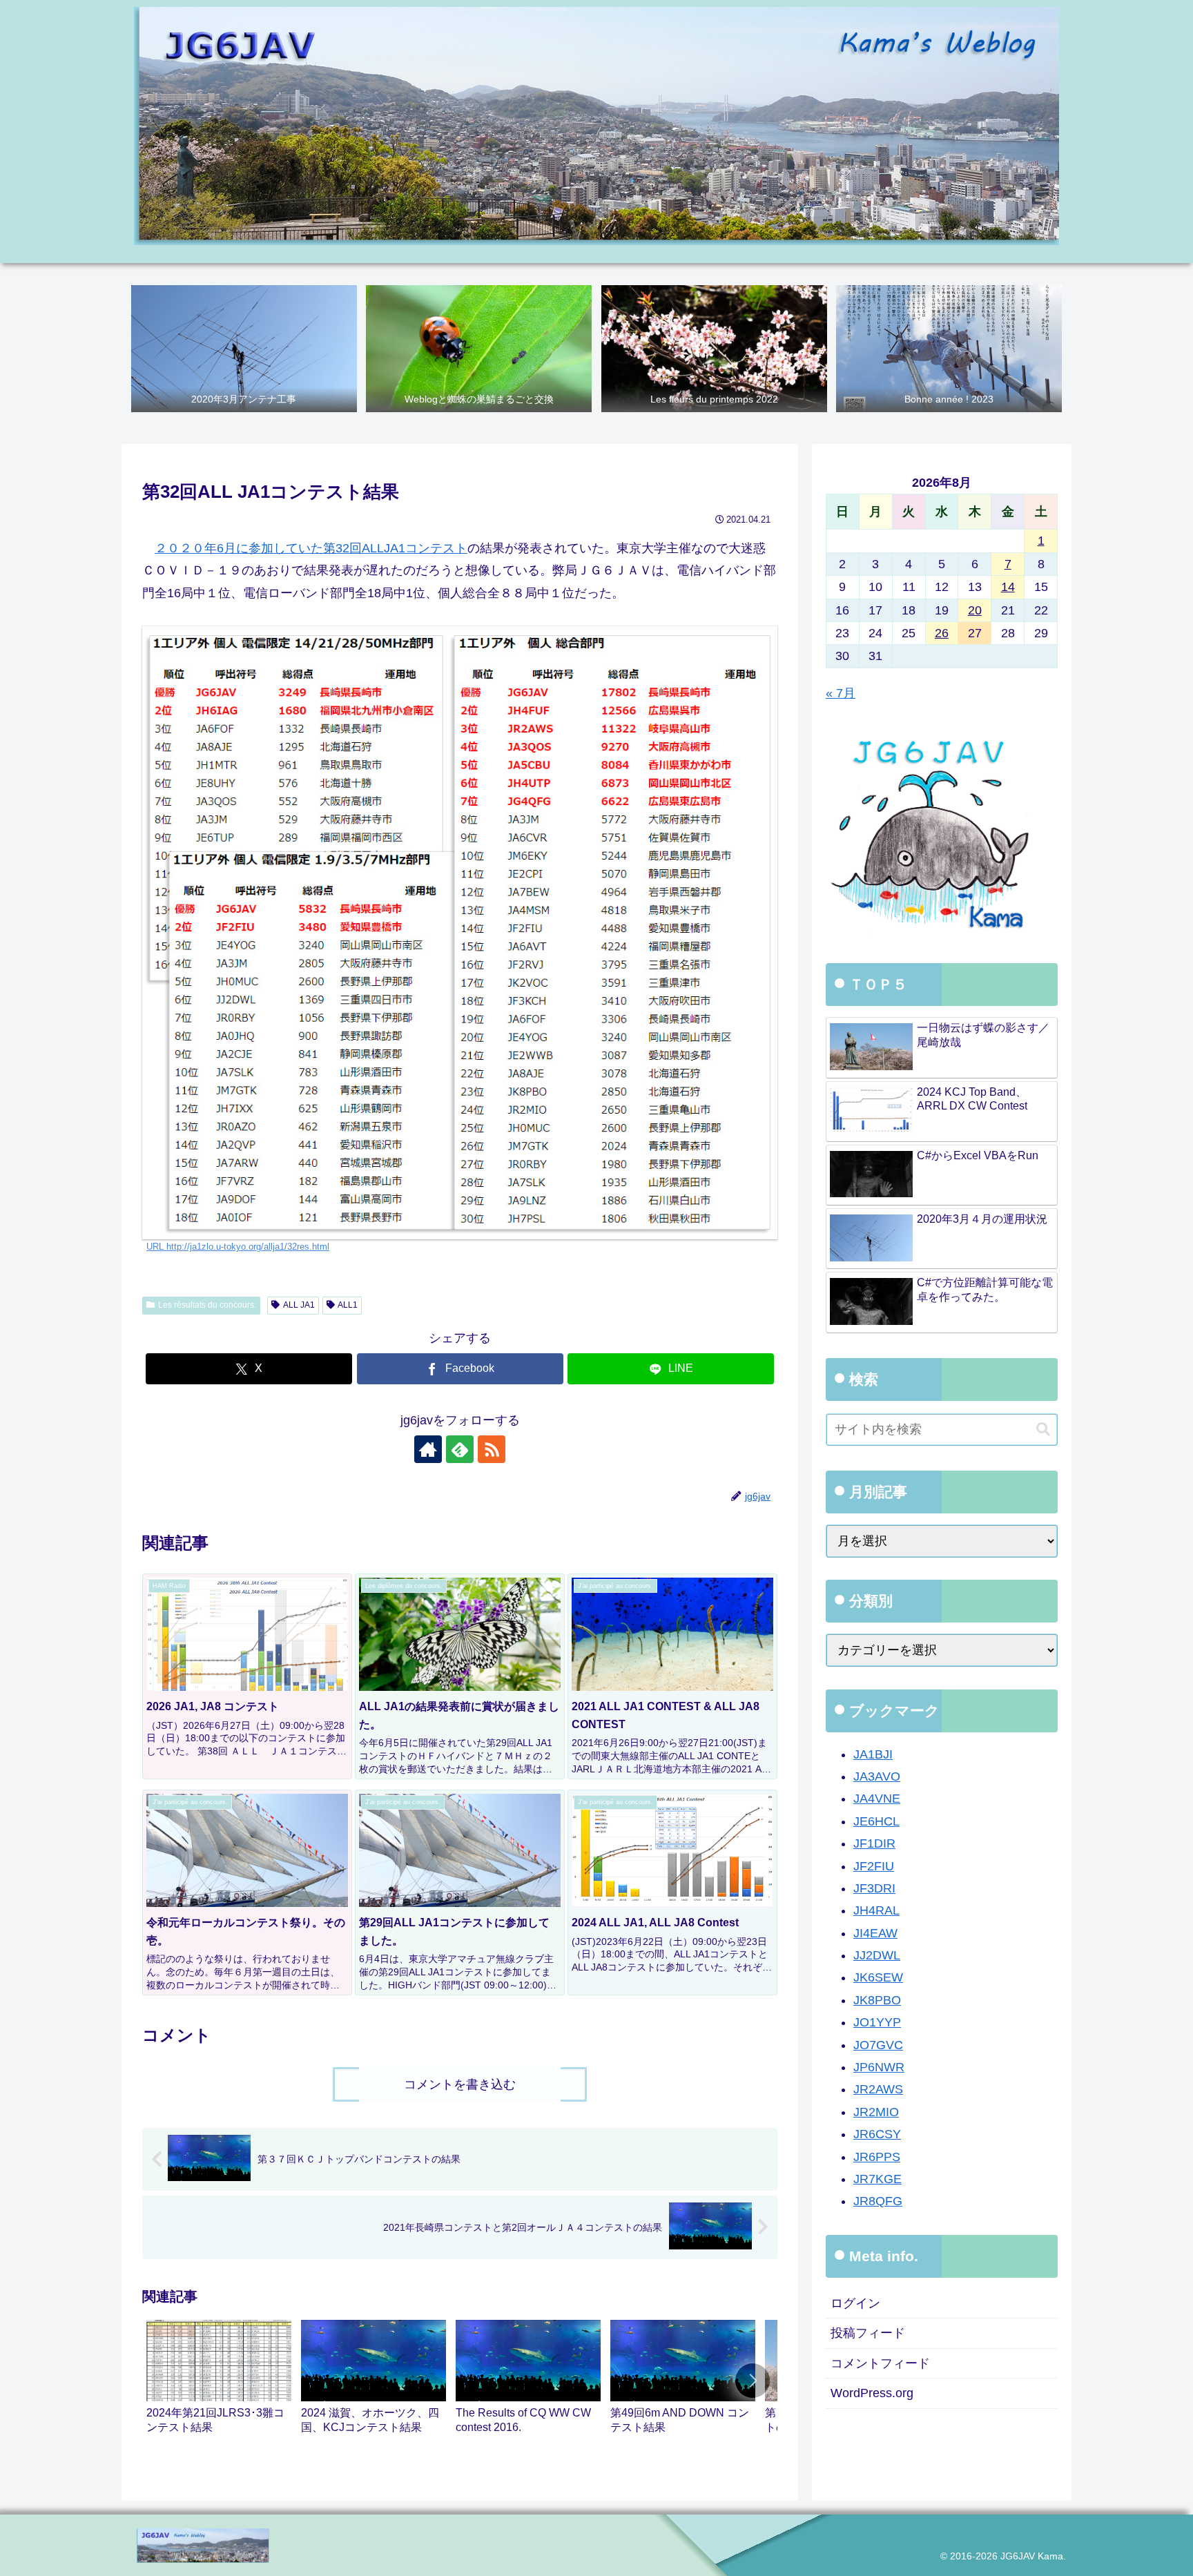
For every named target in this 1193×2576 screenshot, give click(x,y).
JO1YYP (877, 2022)
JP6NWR (879, 2067)
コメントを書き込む (460, 2084)
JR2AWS (878, 2089)
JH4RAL (876, 1910)
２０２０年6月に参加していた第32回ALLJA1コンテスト (311, 548)
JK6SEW (878, 1977)
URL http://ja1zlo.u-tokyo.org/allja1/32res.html (238, 1247)
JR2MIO (876, 2112)
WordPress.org (872, 2393)
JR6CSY (877, 2134)
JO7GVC (878, 2045)
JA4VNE (877, 1799)
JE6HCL (876, 1821)
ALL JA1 (299, 1305)
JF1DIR (874, 1843)
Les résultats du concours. (207, 1305)
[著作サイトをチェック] (428, 1449)
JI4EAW (875, 1933)
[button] (753, 2381)
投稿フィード (868, 2333)
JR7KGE (877, 2179)
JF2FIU (874, 1866)
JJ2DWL (877, 1955)
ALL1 (348, 1305)
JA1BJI (873, 1754)
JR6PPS (877, 2157)
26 (942, 633)
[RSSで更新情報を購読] (492, 1449)
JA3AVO (877, 1776)
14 (1008, 587)
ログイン (855, 2303)
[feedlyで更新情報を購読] (460, 1449)
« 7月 (841, 693)
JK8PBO (877, 2000)
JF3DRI (874, 1888)
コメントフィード (880, 2363)
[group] (219, 2383)
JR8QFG (878, 2201)
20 (975, 610)
